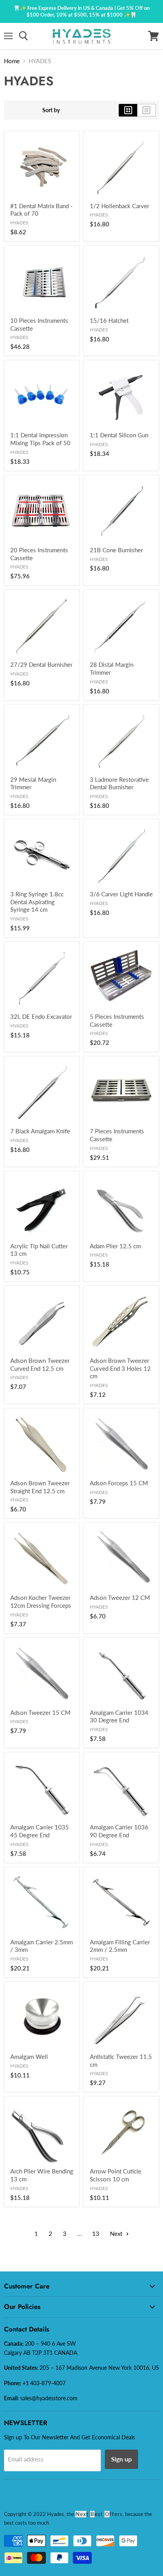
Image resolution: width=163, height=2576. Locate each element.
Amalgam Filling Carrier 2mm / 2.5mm (120, 1946)
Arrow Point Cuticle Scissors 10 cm (116, 2175)
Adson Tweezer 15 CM (40, 1712)
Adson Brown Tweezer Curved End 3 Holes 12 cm (120, 1368)
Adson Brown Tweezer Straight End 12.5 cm (40, 1487)
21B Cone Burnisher (116, 550)
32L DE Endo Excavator (41, 1016)
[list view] (147, 110)
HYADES (19, 223)
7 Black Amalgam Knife (40, 1131)
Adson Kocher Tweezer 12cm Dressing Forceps (41, 1601)
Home (12, 61)
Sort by (51, 110)
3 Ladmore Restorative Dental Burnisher (119, 783)
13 (96, 2234)
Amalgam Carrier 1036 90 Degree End (119, 1831)
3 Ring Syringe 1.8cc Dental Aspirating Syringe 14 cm (37, 902)
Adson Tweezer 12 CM (120, 1598)
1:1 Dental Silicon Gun (119, 435)
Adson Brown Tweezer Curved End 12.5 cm (40, 1364)
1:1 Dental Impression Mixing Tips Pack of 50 (40, 439)
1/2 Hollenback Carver (119, 206)
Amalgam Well (29, 2057)
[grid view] (128, 110)
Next (117, 2234)
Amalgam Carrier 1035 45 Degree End (40, 1831)
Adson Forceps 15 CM (119, 1483)
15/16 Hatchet (109, 320)
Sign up (121, 2459)
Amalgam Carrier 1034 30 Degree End (119, 1716)
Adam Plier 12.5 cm (115, 1246)
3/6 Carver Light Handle (121, 894)
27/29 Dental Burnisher (41, 664)
